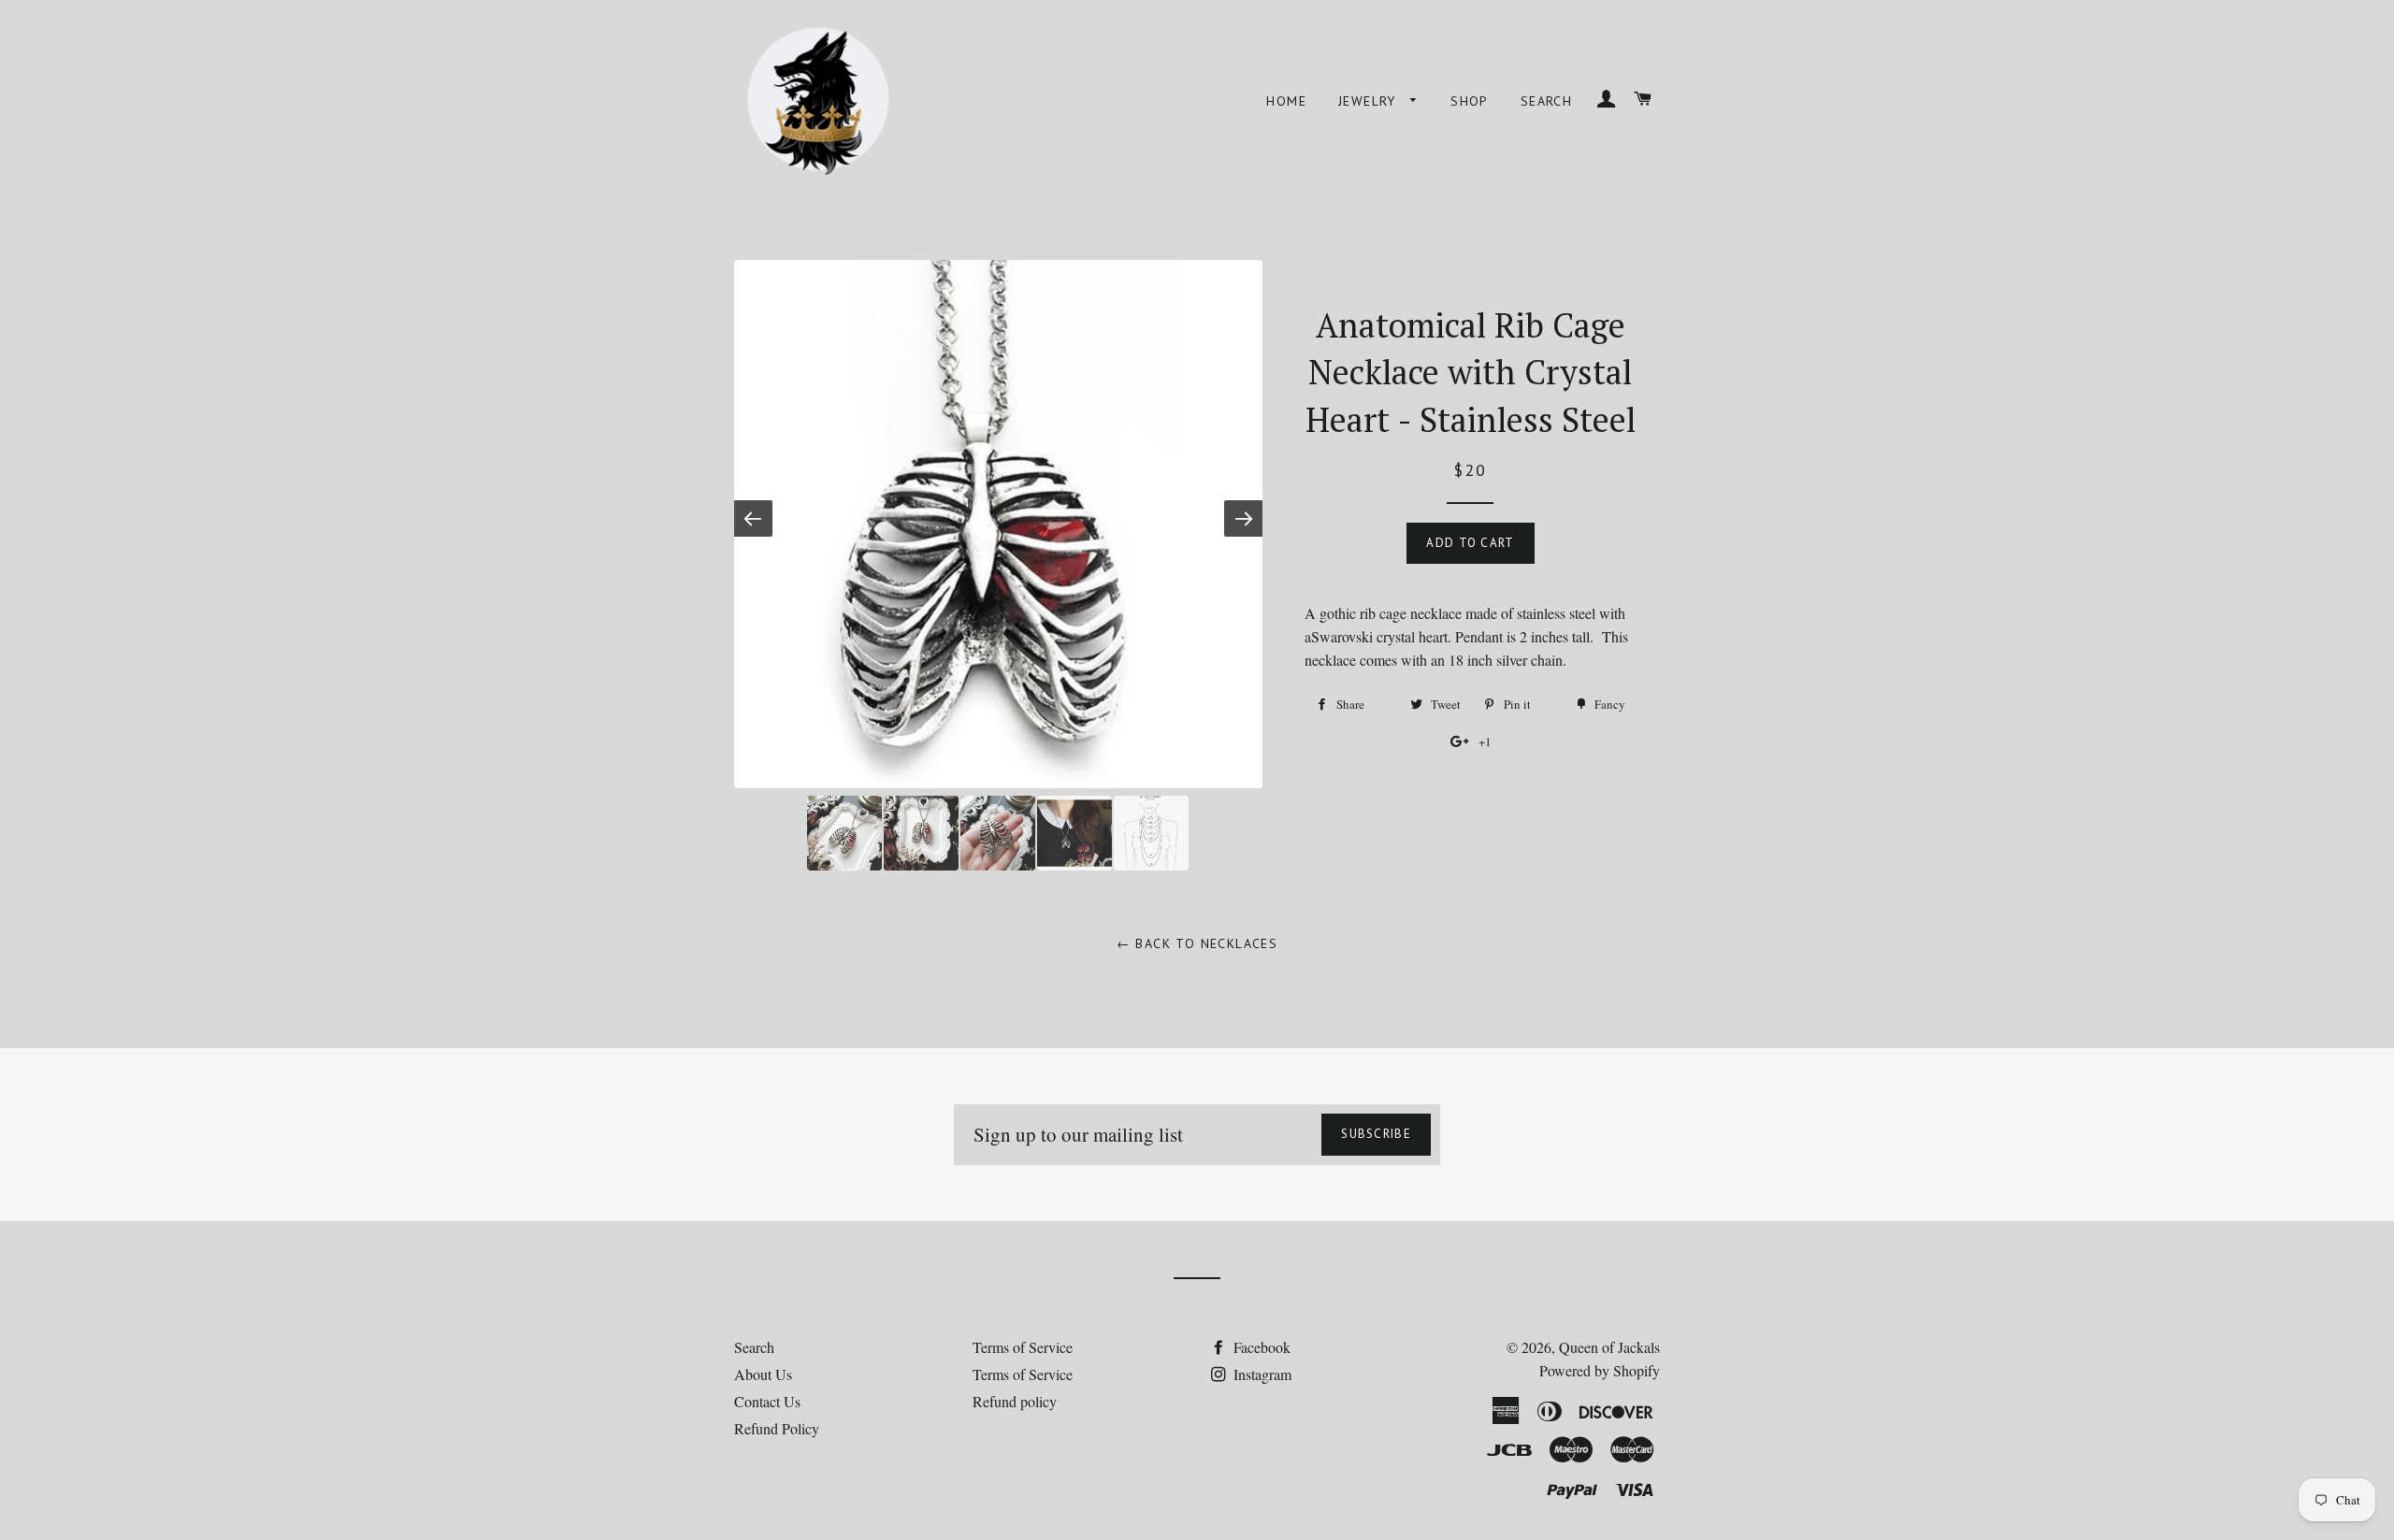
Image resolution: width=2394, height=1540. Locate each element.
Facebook (1260, 1347)
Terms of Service (1023, 1347)
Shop (1470, 101)
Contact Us (767, 1401)
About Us (763, 1374)
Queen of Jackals (1609, 1347)
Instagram (1261, 1374)
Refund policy (1015, 1401)
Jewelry (1370, 101)
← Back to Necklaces (1197, 943)
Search (1546, 101)
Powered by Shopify (1600, 1370)
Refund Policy (777, 1428)
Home (1286, 101)
